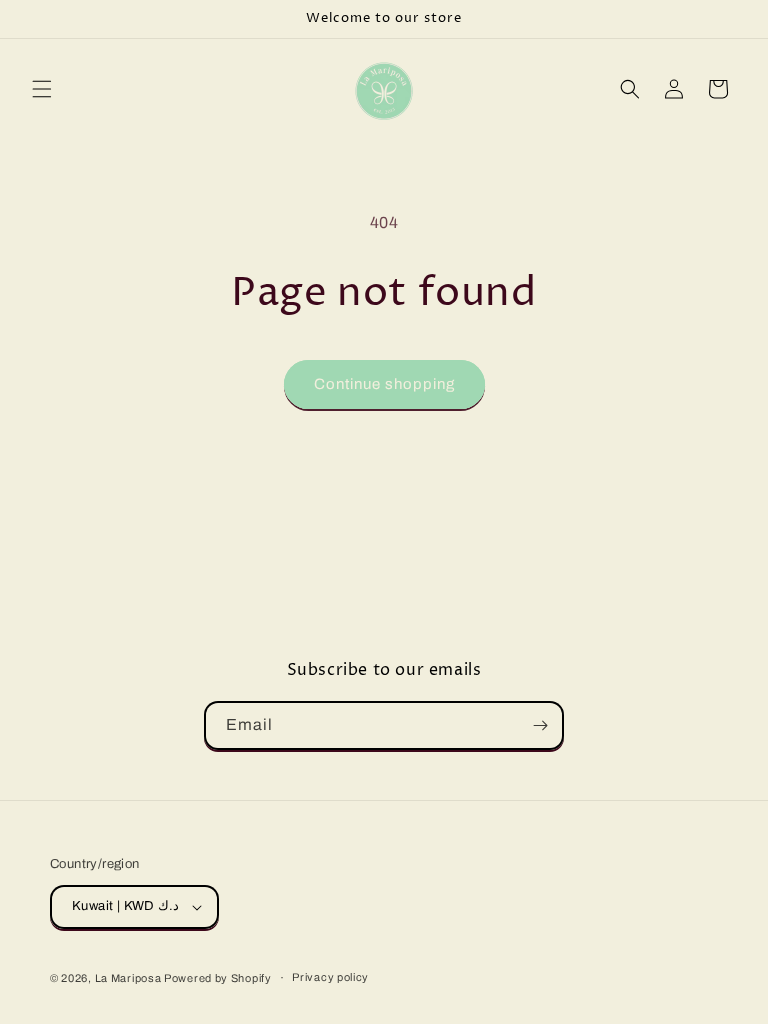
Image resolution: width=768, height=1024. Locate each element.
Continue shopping (384, 384)
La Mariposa (129, 978)
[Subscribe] (540, 725)
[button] (42, 89)
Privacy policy (330, 977)
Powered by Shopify (218, 978)
